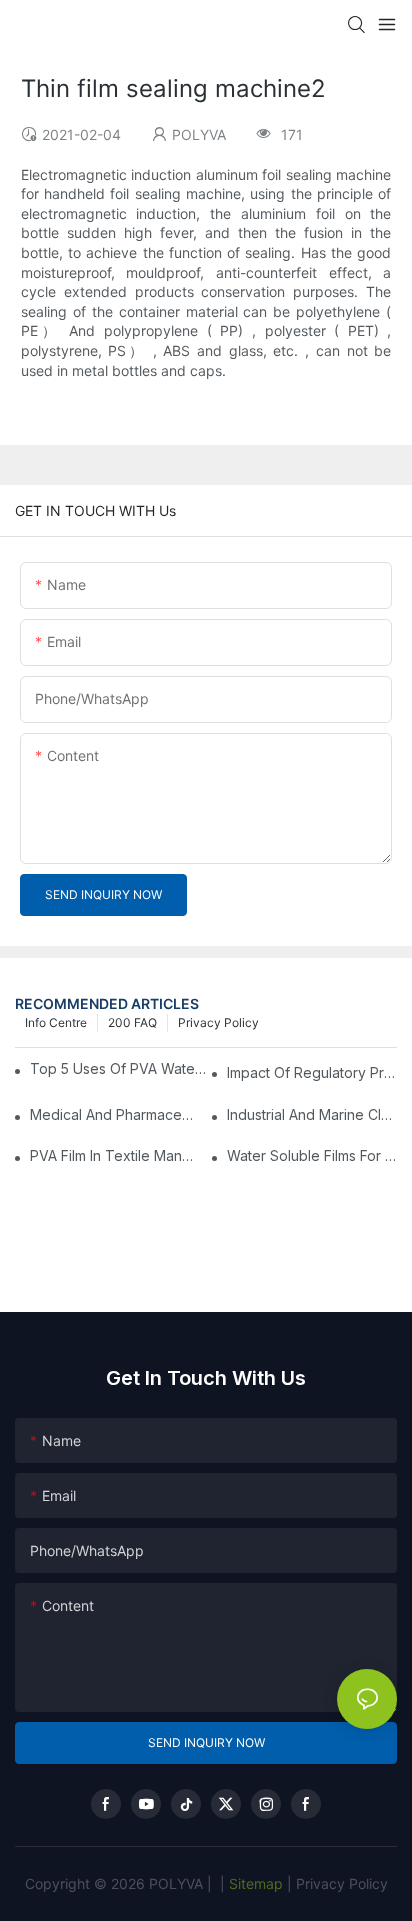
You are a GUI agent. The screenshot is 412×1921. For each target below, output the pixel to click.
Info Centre (56, 1022)
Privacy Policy (218, 1022)
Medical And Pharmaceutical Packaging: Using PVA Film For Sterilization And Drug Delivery (115, 1114)
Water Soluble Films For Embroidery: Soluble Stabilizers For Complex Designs (312, 1155)
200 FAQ (132, 1022)
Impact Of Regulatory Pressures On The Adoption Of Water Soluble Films (312, 1072)
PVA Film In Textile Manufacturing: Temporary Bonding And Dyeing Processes (115, 1155)
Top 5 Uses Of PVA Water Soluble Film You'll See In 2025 (120, 1068)
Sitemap (254, 1883)
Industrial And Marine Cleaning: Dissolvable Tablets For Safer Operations (312, 1114)
